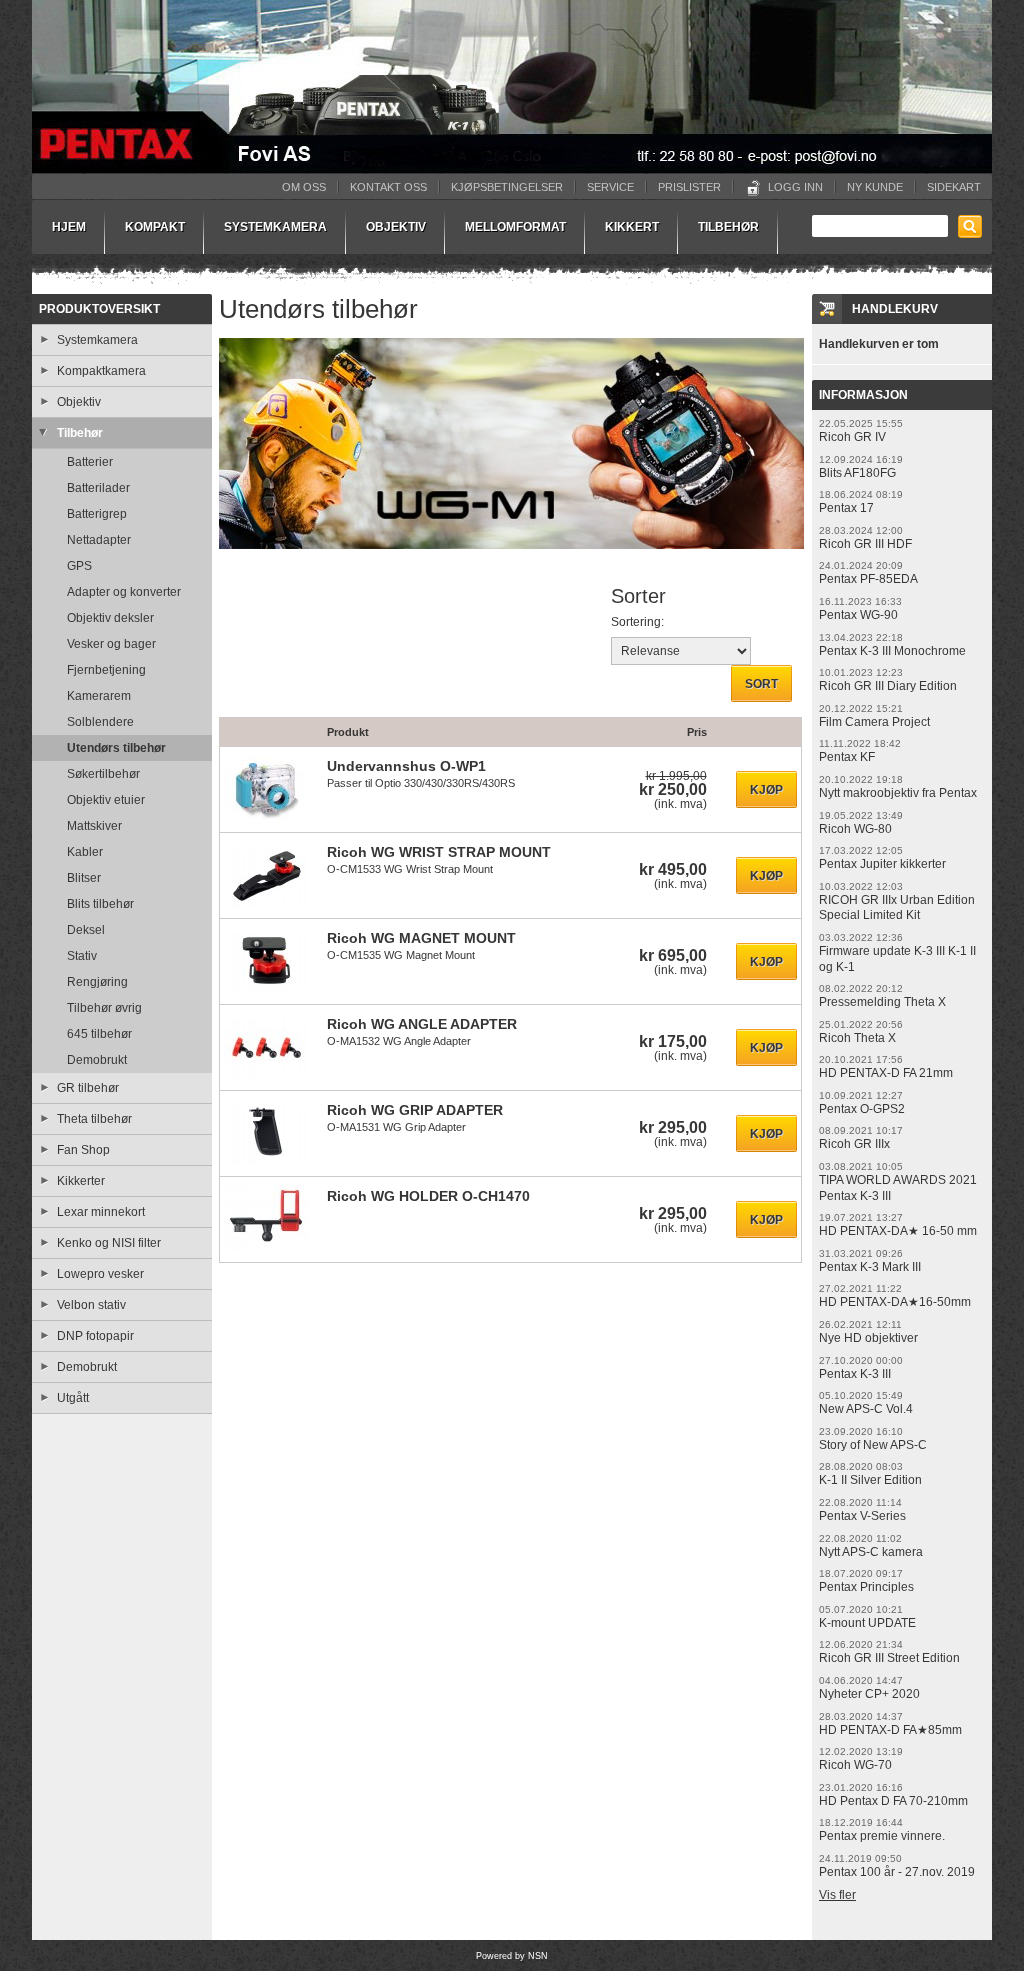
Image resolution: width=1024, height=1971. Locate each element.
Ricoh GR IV (852, 437)
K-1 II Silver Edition (870, 1480)
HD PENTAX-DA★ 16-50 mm (898, 1231)
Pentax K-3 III (855, 1374)
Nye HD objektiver (868, 1338)
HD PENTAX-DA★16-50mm (895, 1302)
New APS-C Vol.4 (866, 1409)
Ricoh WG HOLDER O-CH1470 (428, 1196)
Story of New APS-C (873, 1445)
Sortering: (637, 622)
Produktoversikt (99, 309)
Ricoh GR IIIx (854, 1144)
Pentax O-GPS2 (862, 1109)
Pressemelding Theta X (882, 1002)
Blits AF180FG (857, 473)
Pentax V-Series (862, 1516)
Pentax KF (847, 757)
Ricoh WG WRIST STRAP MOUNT (439, 852)
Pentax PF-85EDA (868, 579)
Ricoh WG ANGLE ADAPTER (422, 1024)
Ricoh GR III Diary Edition (888, 686)
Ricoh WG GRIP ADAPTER (415, 1110)
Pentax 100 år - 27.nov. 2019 (897, 1872)
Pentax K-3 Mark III (870, 1267)
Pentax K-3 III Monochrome (892, 651)
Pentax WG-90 (858, 615)
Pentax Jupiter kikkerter (882, 864)
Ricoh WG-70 (855, 1765)
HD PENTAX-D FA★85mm (890, 1730)
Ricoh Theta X (857, 1038)
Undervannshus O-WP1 (406, 766)
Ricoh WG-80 (855, 829)
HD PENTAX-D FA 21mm (886, 1073)
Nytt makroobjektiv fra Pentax (898, 793)
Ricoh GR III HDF (865, 544)
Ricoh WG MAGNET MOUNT (421, 938)
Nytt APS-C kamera (871, 1552)
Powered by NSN (512, 1956)
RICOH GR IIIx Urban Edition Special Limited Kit (897, 908)
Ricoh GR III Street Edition (889, 1658)
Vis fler (837, 1895)
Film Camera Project (874, 722)
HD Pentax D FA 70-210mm (893, 1801)
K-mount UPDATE (867, 1623)
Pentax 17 (846, 508)
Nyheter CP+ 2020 (869, 1694)
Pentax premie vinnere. (882, 1836)
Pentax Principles (866, 1587)
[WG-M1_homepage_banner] (512, 557)
